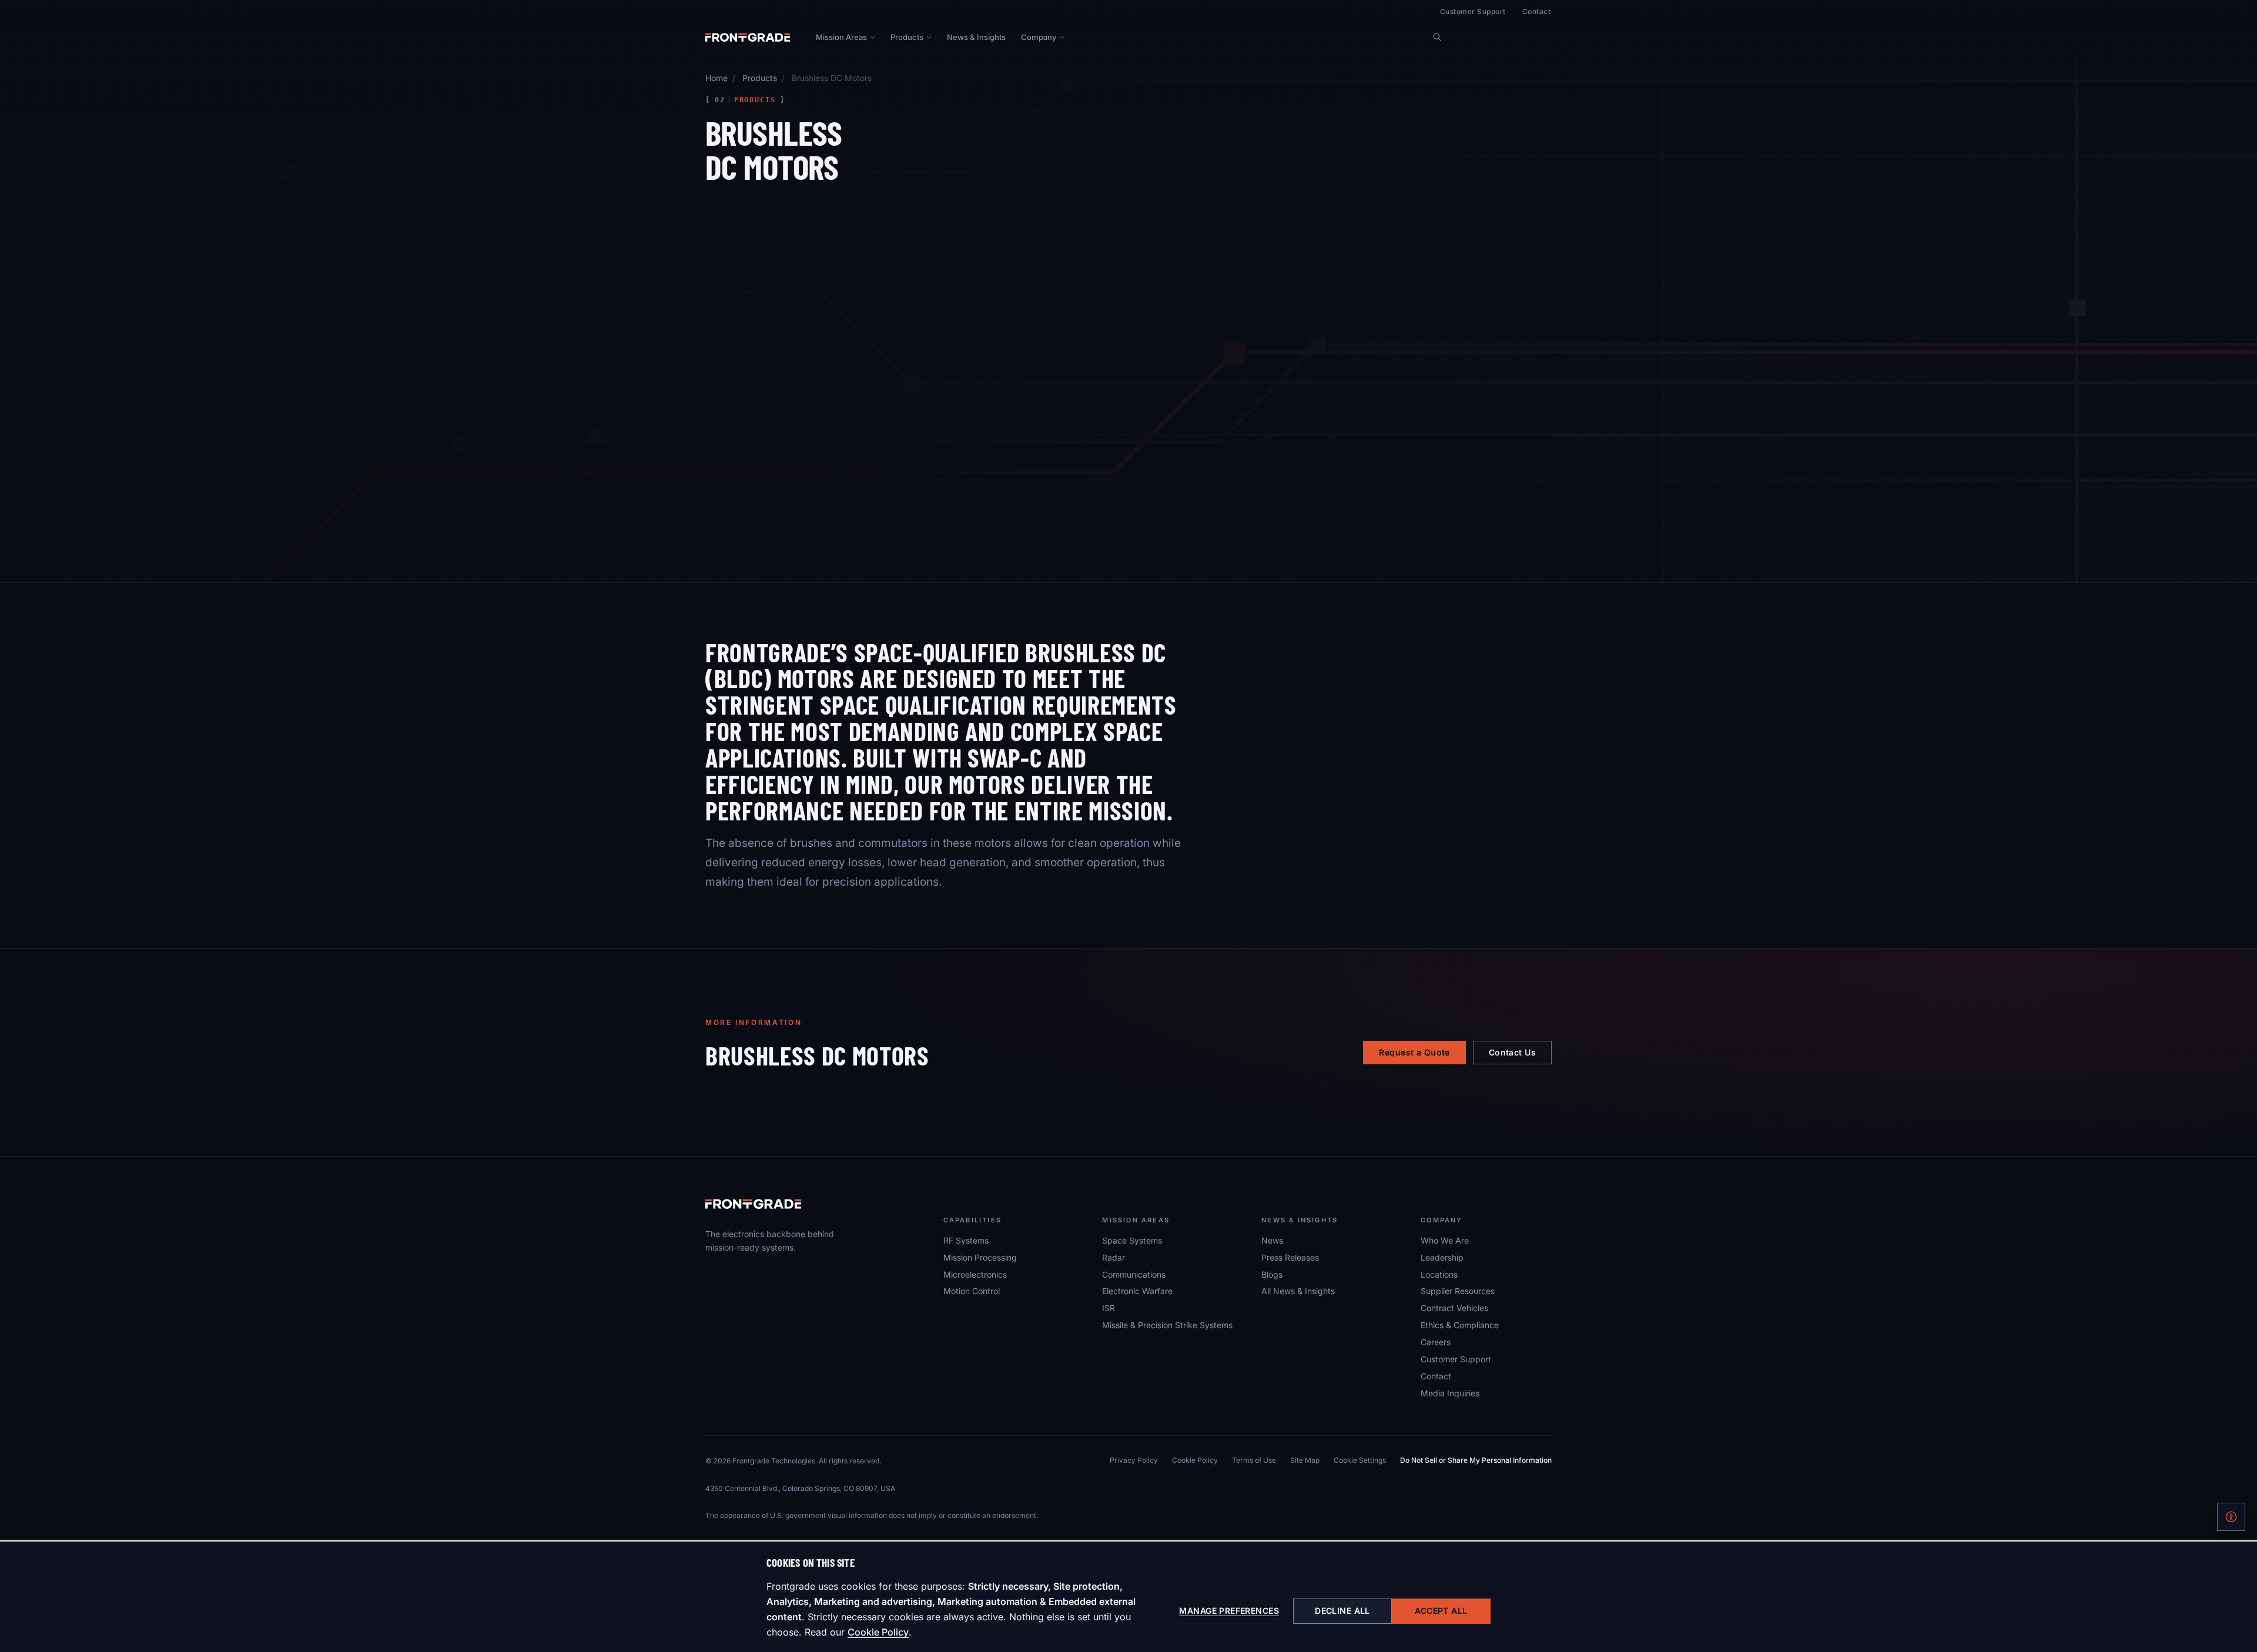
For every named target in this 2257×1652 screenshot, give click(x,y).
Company (1039, 37)
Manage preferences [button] (1229, 1611)
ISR (1109, 1308)
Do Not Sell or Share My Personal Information (1476, 1460)
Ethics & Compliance (1460, 1325)
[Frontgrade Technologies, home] (748, 37)
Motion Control (972, 1291)
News (1272, 1240)
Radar (1114, 1257)
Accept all (1441, 1611)
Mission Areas (841, 37)
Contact (1536, 11)
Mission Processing (980, 1257)
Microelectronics (975, 1274)
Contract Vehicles (1454, 1308)
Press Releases (1290, 1257)
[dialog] (1128, 1597)
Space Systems (1132, 1240)
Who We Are (1445, 1240)
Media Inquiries (1450, 1393)
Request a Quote (1414, 1052)
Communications (1134, 1274)
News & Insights (976, 37)
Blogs (1272, 1274)
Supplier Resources (1458, 1291)
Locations (1439, 1274)
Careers (1436, 1342)
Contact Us (1512, 1052)
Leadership (1442, 1257)
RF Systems (966, 1240)
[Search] (1437, 37)
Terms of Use (1254, 1460)
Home (716, 78)
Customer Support (1473, 11)
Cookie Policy (878, 1632)
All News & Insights (1298, 1291)
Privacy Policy (1134, 1460)
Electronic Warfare (1137, 1291)
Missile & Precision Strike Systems (1167, 1325)
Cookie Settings (1360, 1460)
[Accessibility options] (2231, 1517)
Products (907, 37)
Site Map (1305, 1460)
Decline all (1342, 1611)
